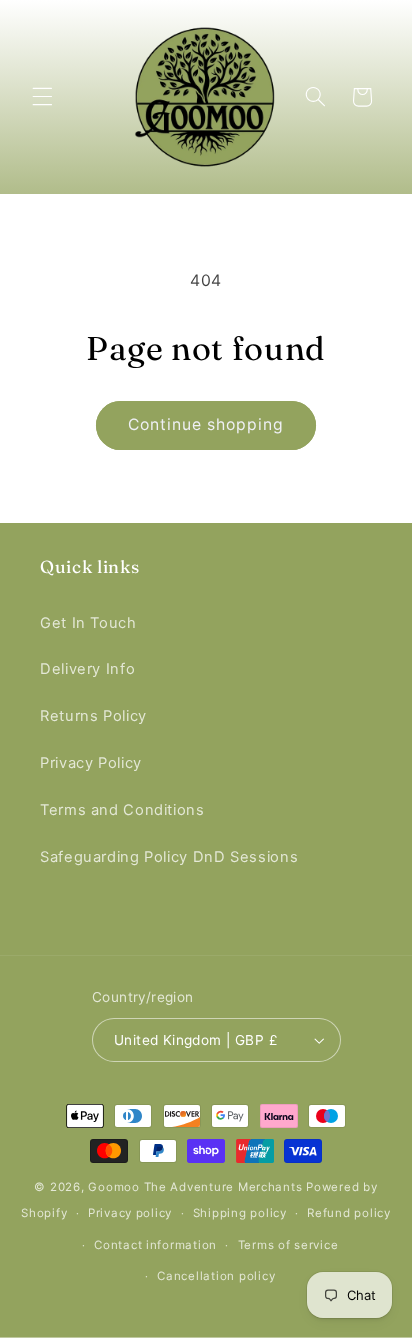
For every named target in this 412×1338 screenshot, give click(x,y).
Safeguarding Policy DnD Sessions (169, 857)
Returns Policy (93, 716)
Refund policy (349, 1213)
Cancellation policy (216, 1276)
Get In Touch (88, 623)
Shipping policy (240, 1213)
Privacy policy (130, 1213)
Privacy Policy (91, 763)
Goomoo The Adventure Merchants (195, 1187)
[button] (42, 97)
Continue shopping (206, 424)
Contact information (155, 1245)
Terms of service (288, 1245)
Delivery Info (87, 669)
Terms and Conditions (122, 810)
